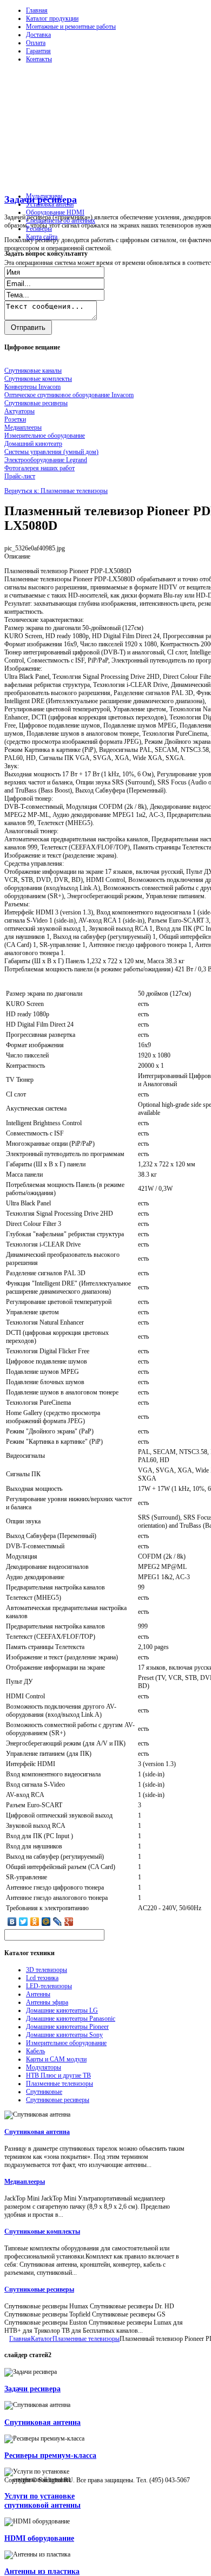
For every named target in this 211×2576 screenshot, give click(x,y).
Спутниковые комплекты (42, 2231)
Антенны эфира (47, 2002)
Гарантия (38, 51)
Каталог (42, 2339)
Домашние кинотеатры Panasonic (71, 2019)
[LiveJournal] (58, 1922)
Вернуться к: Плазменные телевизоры (56, 491)
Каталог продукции (52, 18)
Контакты (39, 59)
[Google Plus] (69, 1922)
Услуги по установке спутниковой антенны (42, 2500)
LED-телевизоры (49, 1986)
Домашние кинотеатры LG (62, 2010)
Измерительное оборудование (66, 2043)
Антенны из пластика (42, 2571)
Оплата (36, 43)
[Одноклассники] (35, 1922)
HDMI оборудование (39, 2538)
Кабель (35, 2051)
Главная (37, 10)
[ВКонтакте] (12, 1922)
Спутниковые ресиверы (58, 2100)
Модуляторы (44, 2067)
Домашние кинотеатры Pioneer (67, 2027)
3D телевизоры (47, 1970)
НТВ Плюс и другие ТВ (58, 2075)
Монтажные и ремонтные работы (71, 27)
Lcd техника (42, 1978)
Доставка (38, 35)
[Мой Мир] (46, 1922)
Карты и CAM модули (56, 2059)
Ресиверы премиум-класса (50, 2455)
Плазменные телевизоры (60, 2084)
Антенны (38, 1994)
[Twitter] (24, 1922)
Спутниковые (44, 2092)
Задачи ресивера (32, 2389)
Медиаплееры (25, 2182)
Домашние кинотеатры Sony (64, 2035)
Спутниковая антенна (37, 2132)
